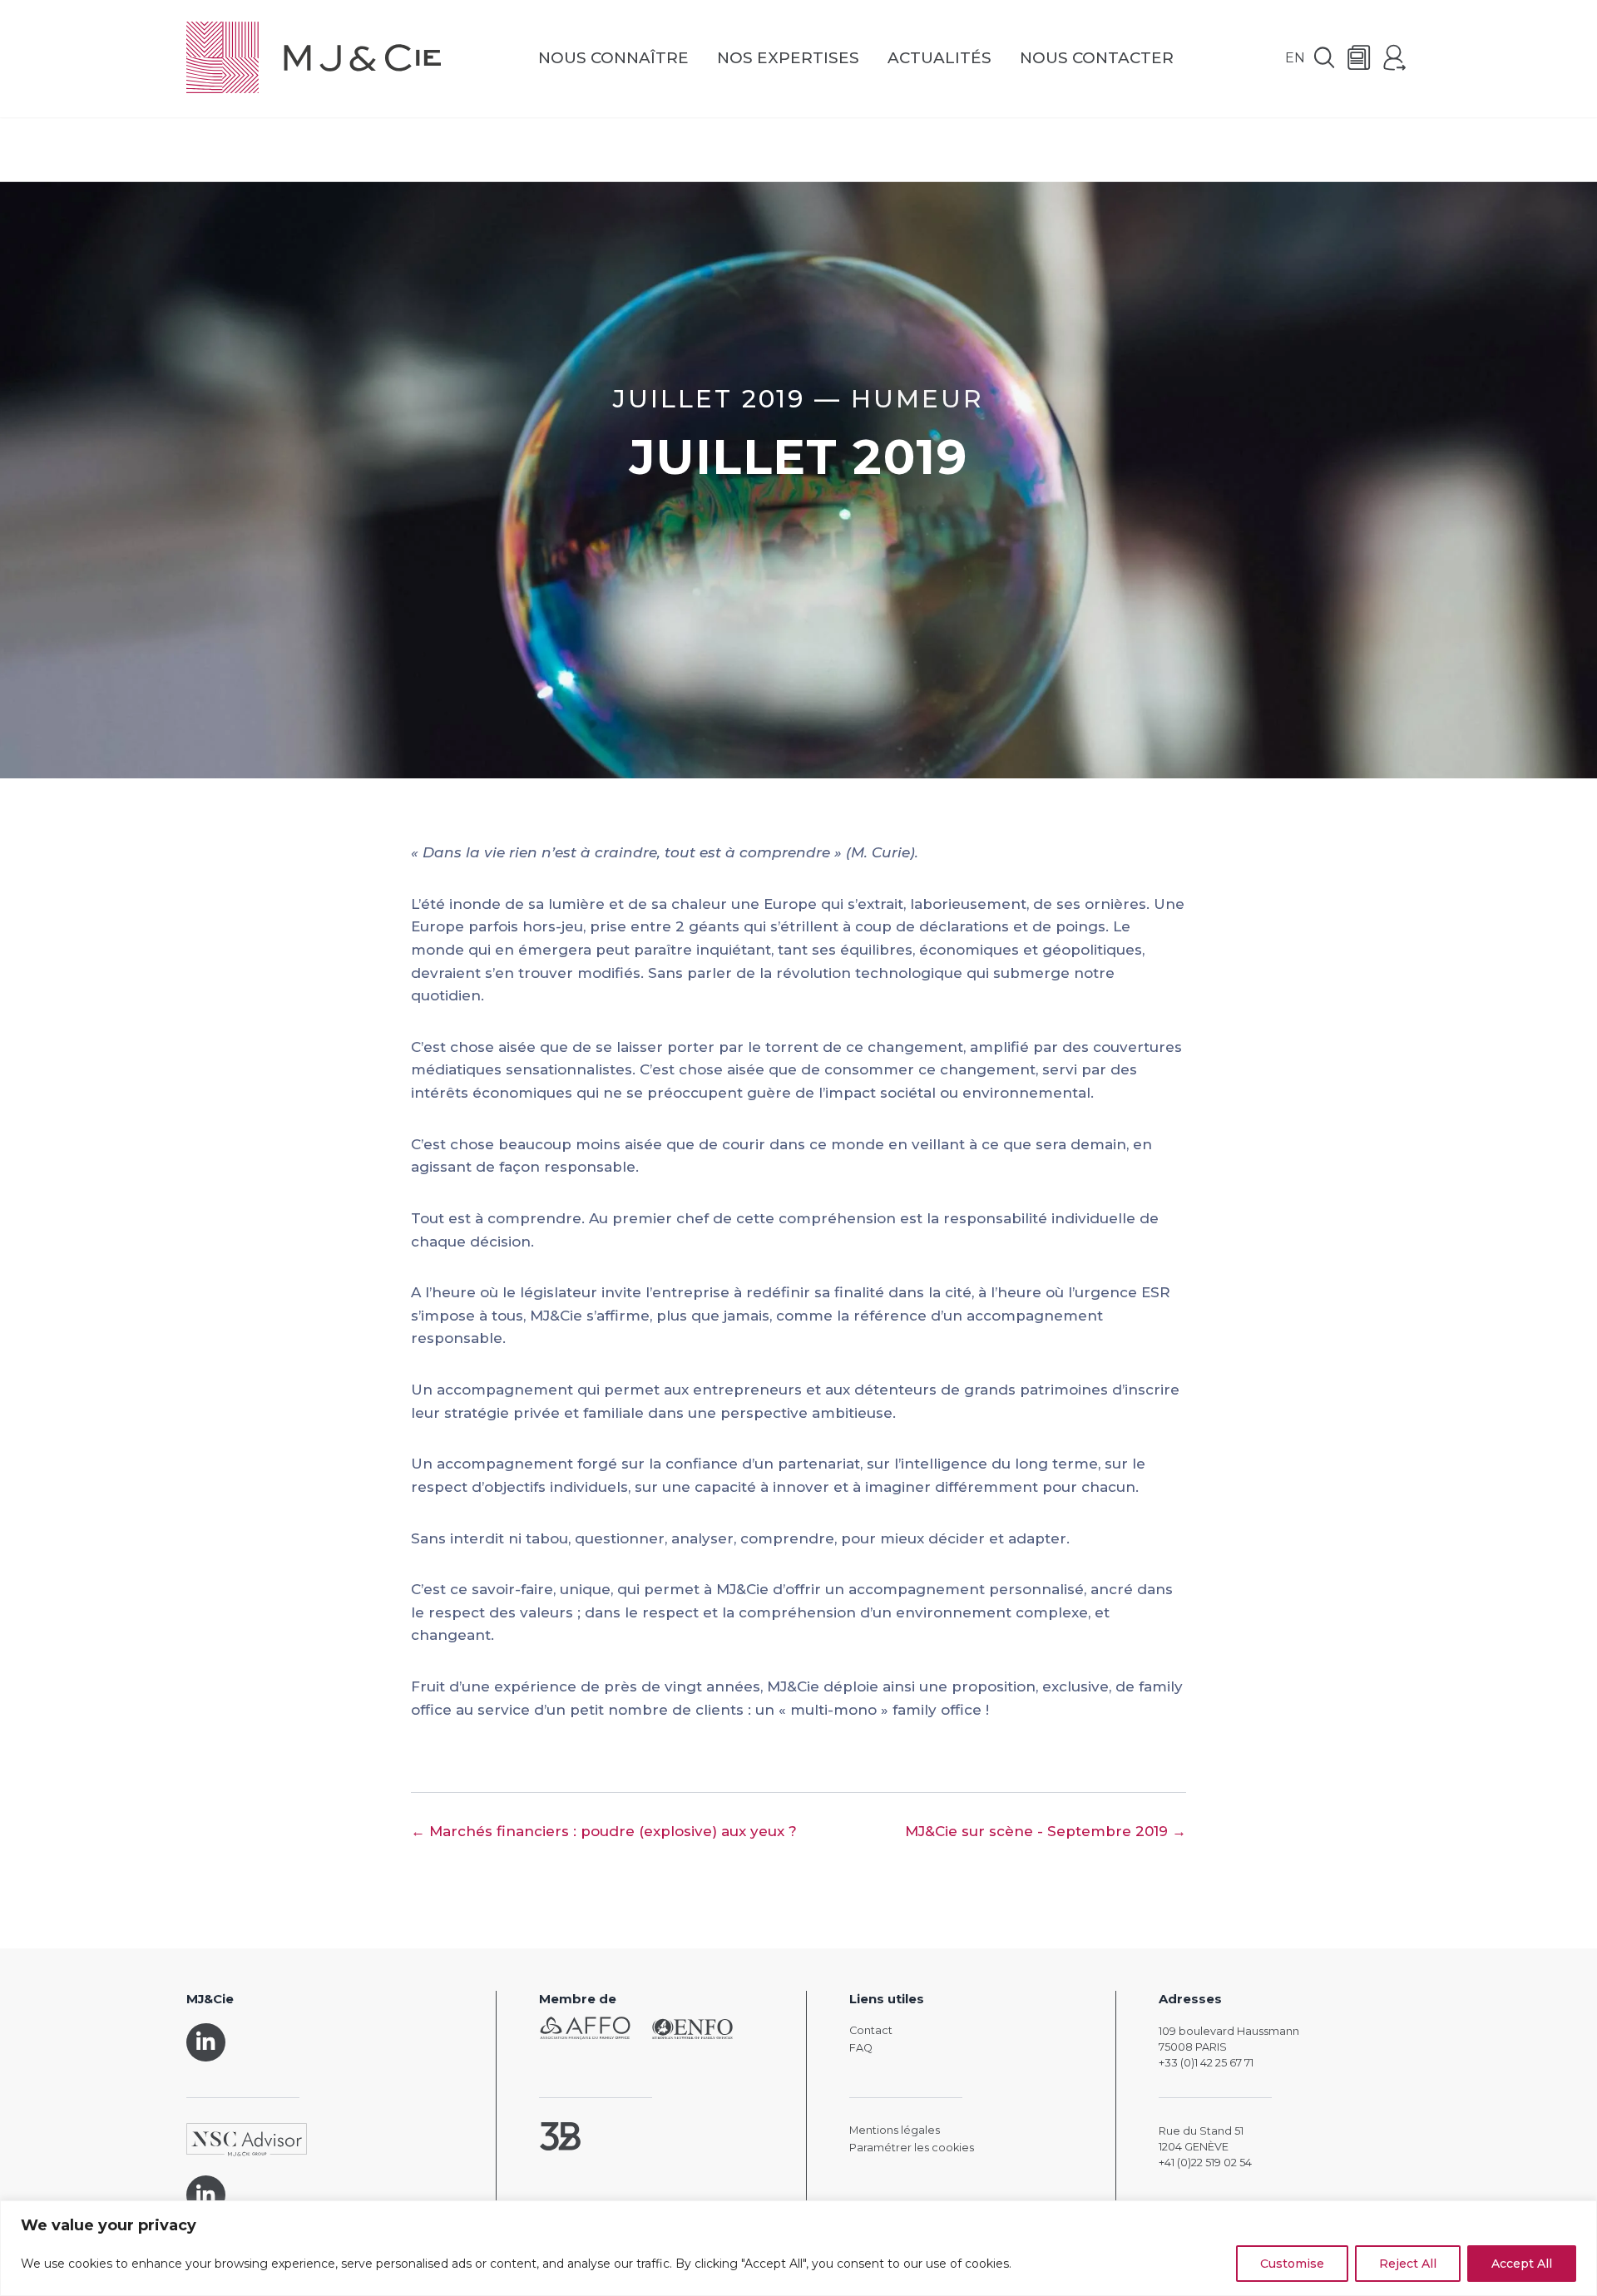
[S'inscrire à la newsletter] (1359, 59)
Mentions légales (895, 2130)
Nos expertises (788, 59)
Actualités (939, 59)
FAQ (861, 2048)
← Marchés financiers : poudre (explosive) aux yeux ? (604, 1831)
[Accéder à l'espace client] (1395, 59)
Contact (871, 2030)
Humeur (917, 398)
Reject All (1408, 2264)
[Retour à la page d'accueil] (314, 59)
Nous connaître (613, 59)
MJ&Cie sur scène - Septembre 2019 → (1046, 1831)
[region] (798, 2248)
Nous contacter (1097, 59)
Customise (1292, 2264)
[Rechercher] (1324, 59)
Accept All (1522, 2264)
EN (1295, 58)
